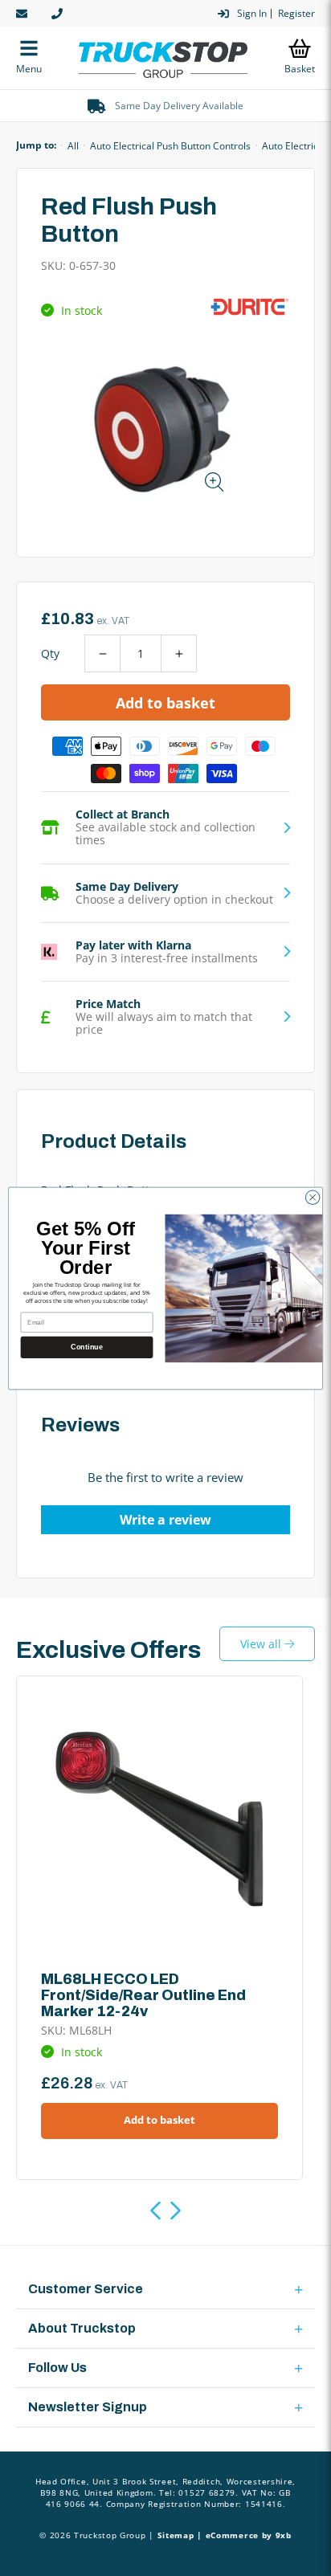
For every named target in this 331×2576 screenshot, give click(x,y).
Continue (86, 1347)
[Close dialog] (313, 1197)
